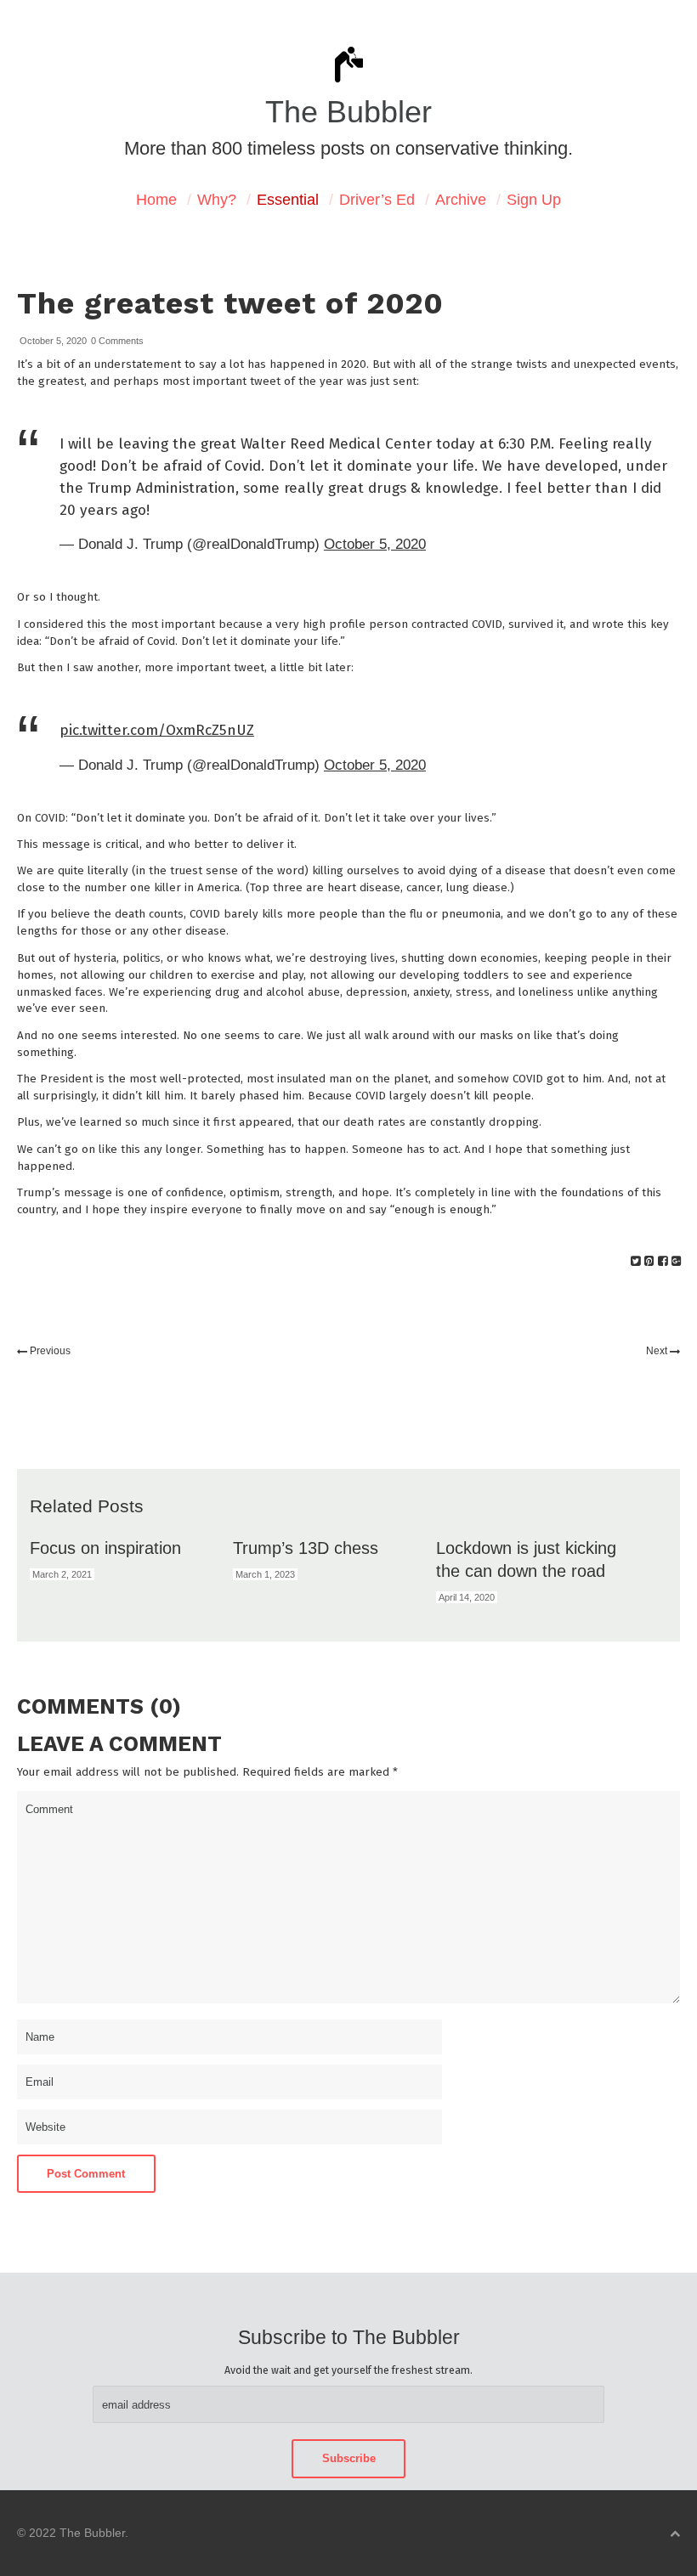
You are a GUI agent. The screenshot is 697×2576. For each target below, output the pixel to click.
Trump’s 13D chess (306, 1548)
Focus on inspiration (105, 1548)
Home (156, 200)
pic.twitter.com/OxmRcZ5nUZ (157, 730)
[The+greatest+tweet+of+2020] (635, 1261)
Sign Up (534, 200)
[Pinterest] (649, 1261)
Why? (217, 200)
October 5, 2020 (375, 544)
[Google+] (676, 1261)
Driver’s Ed (377, 200)
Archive (461, 200)
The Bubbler (348, 112)
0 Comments (117, 341)
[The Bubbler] (348, 81)
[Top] (675, 2534)
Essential (288, 200)
